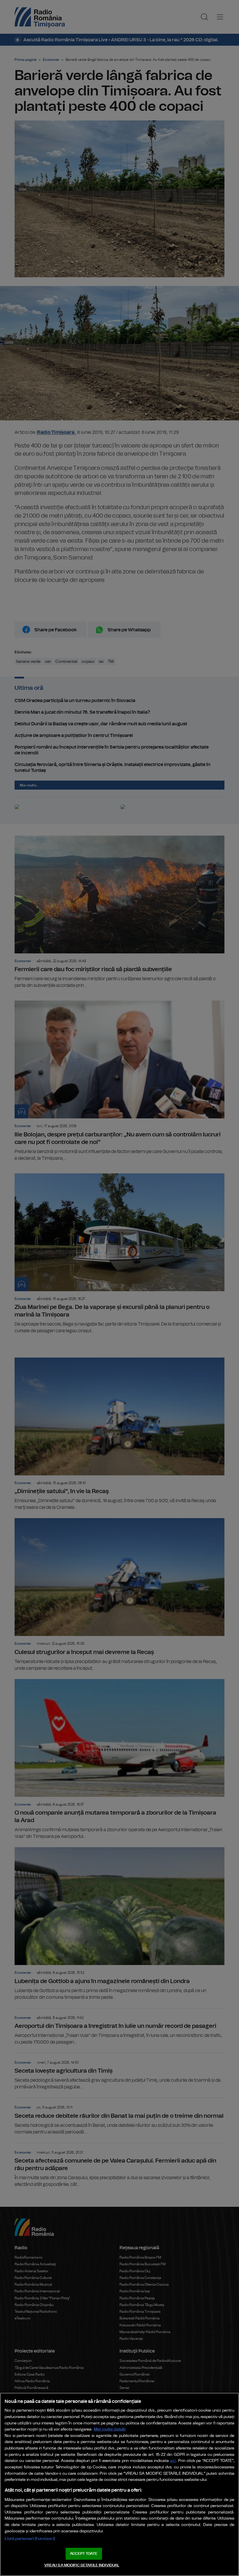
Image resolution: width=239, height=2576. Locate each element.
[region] (119, 2484)
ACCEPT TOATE (84, 2554)
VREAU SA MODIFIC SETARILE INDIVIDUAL (82, 2565)
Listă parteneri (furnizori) (30, 2539)
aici (173, 2461)
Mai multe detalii (110, 2429)
